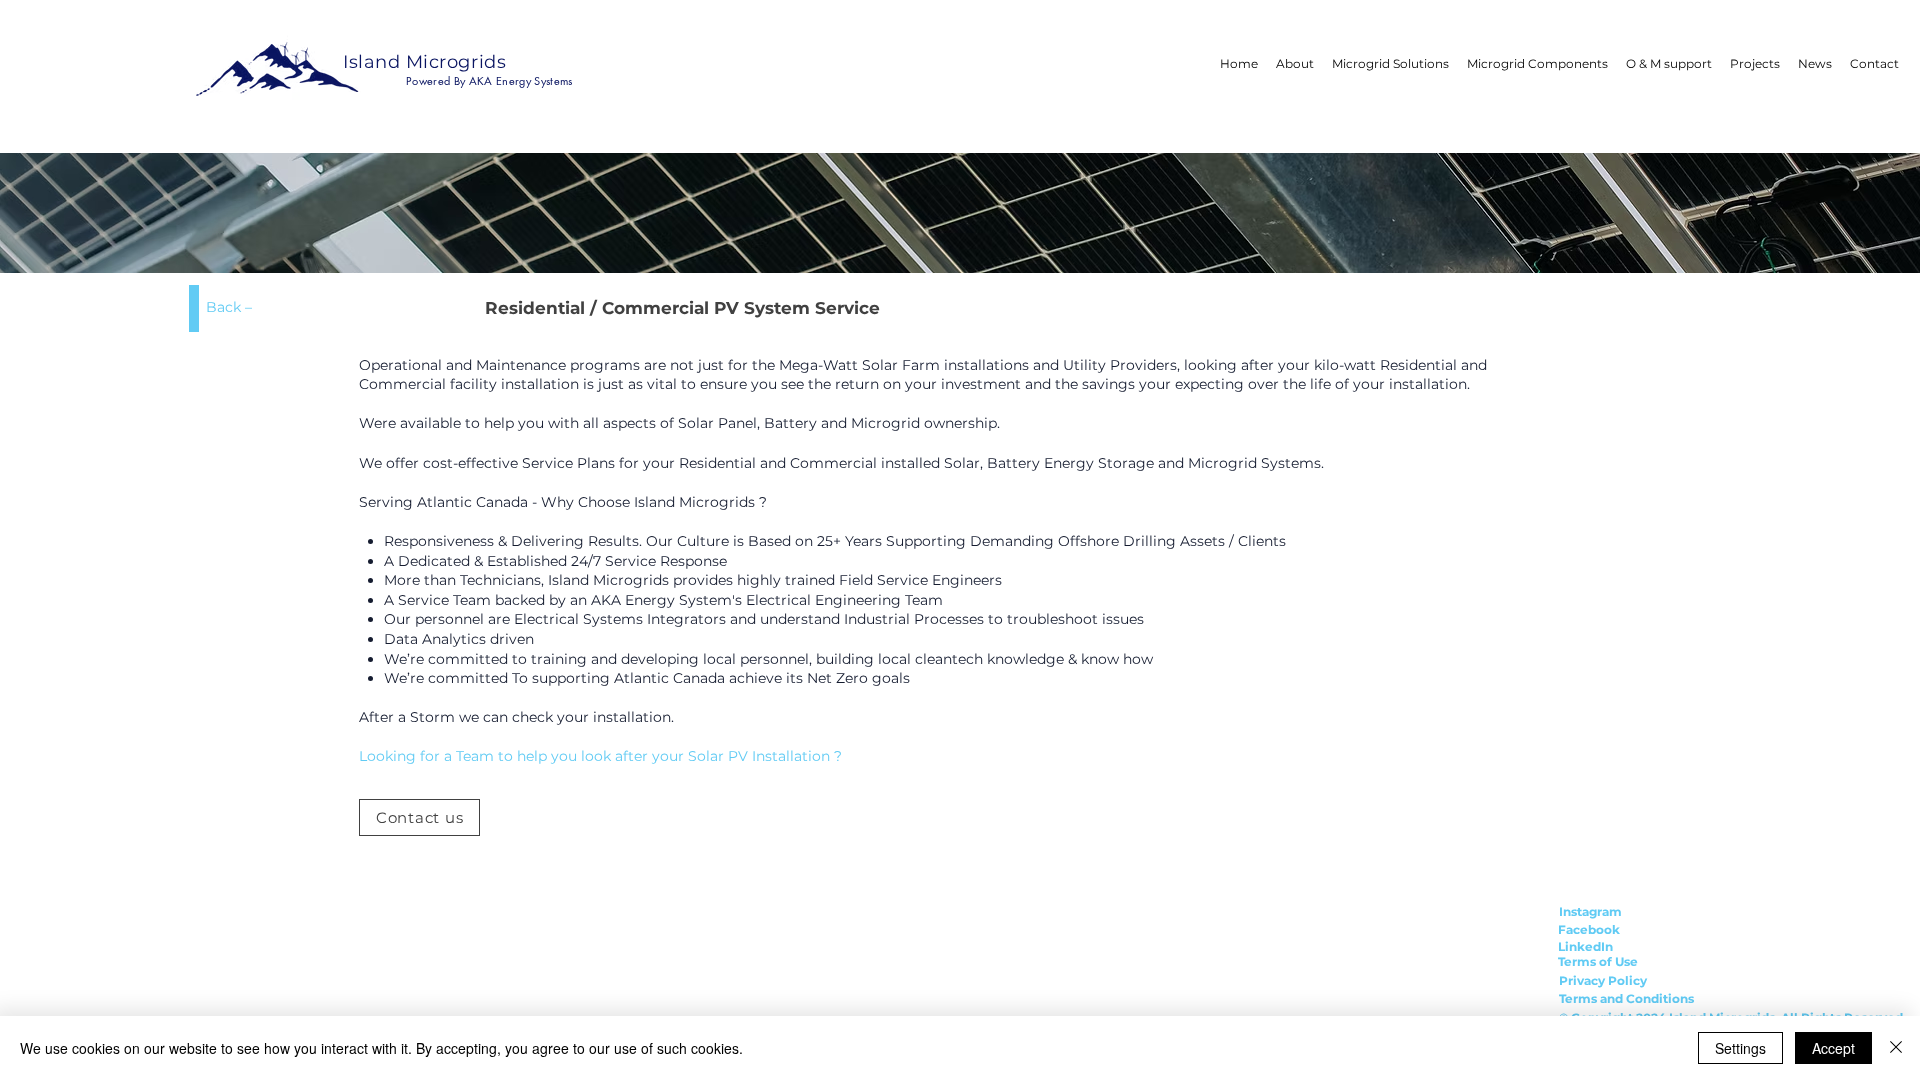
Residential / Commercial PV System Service (682, 308)
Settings (1740, 1048)
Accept (1833, 1048)
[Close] (1896, 1048)
